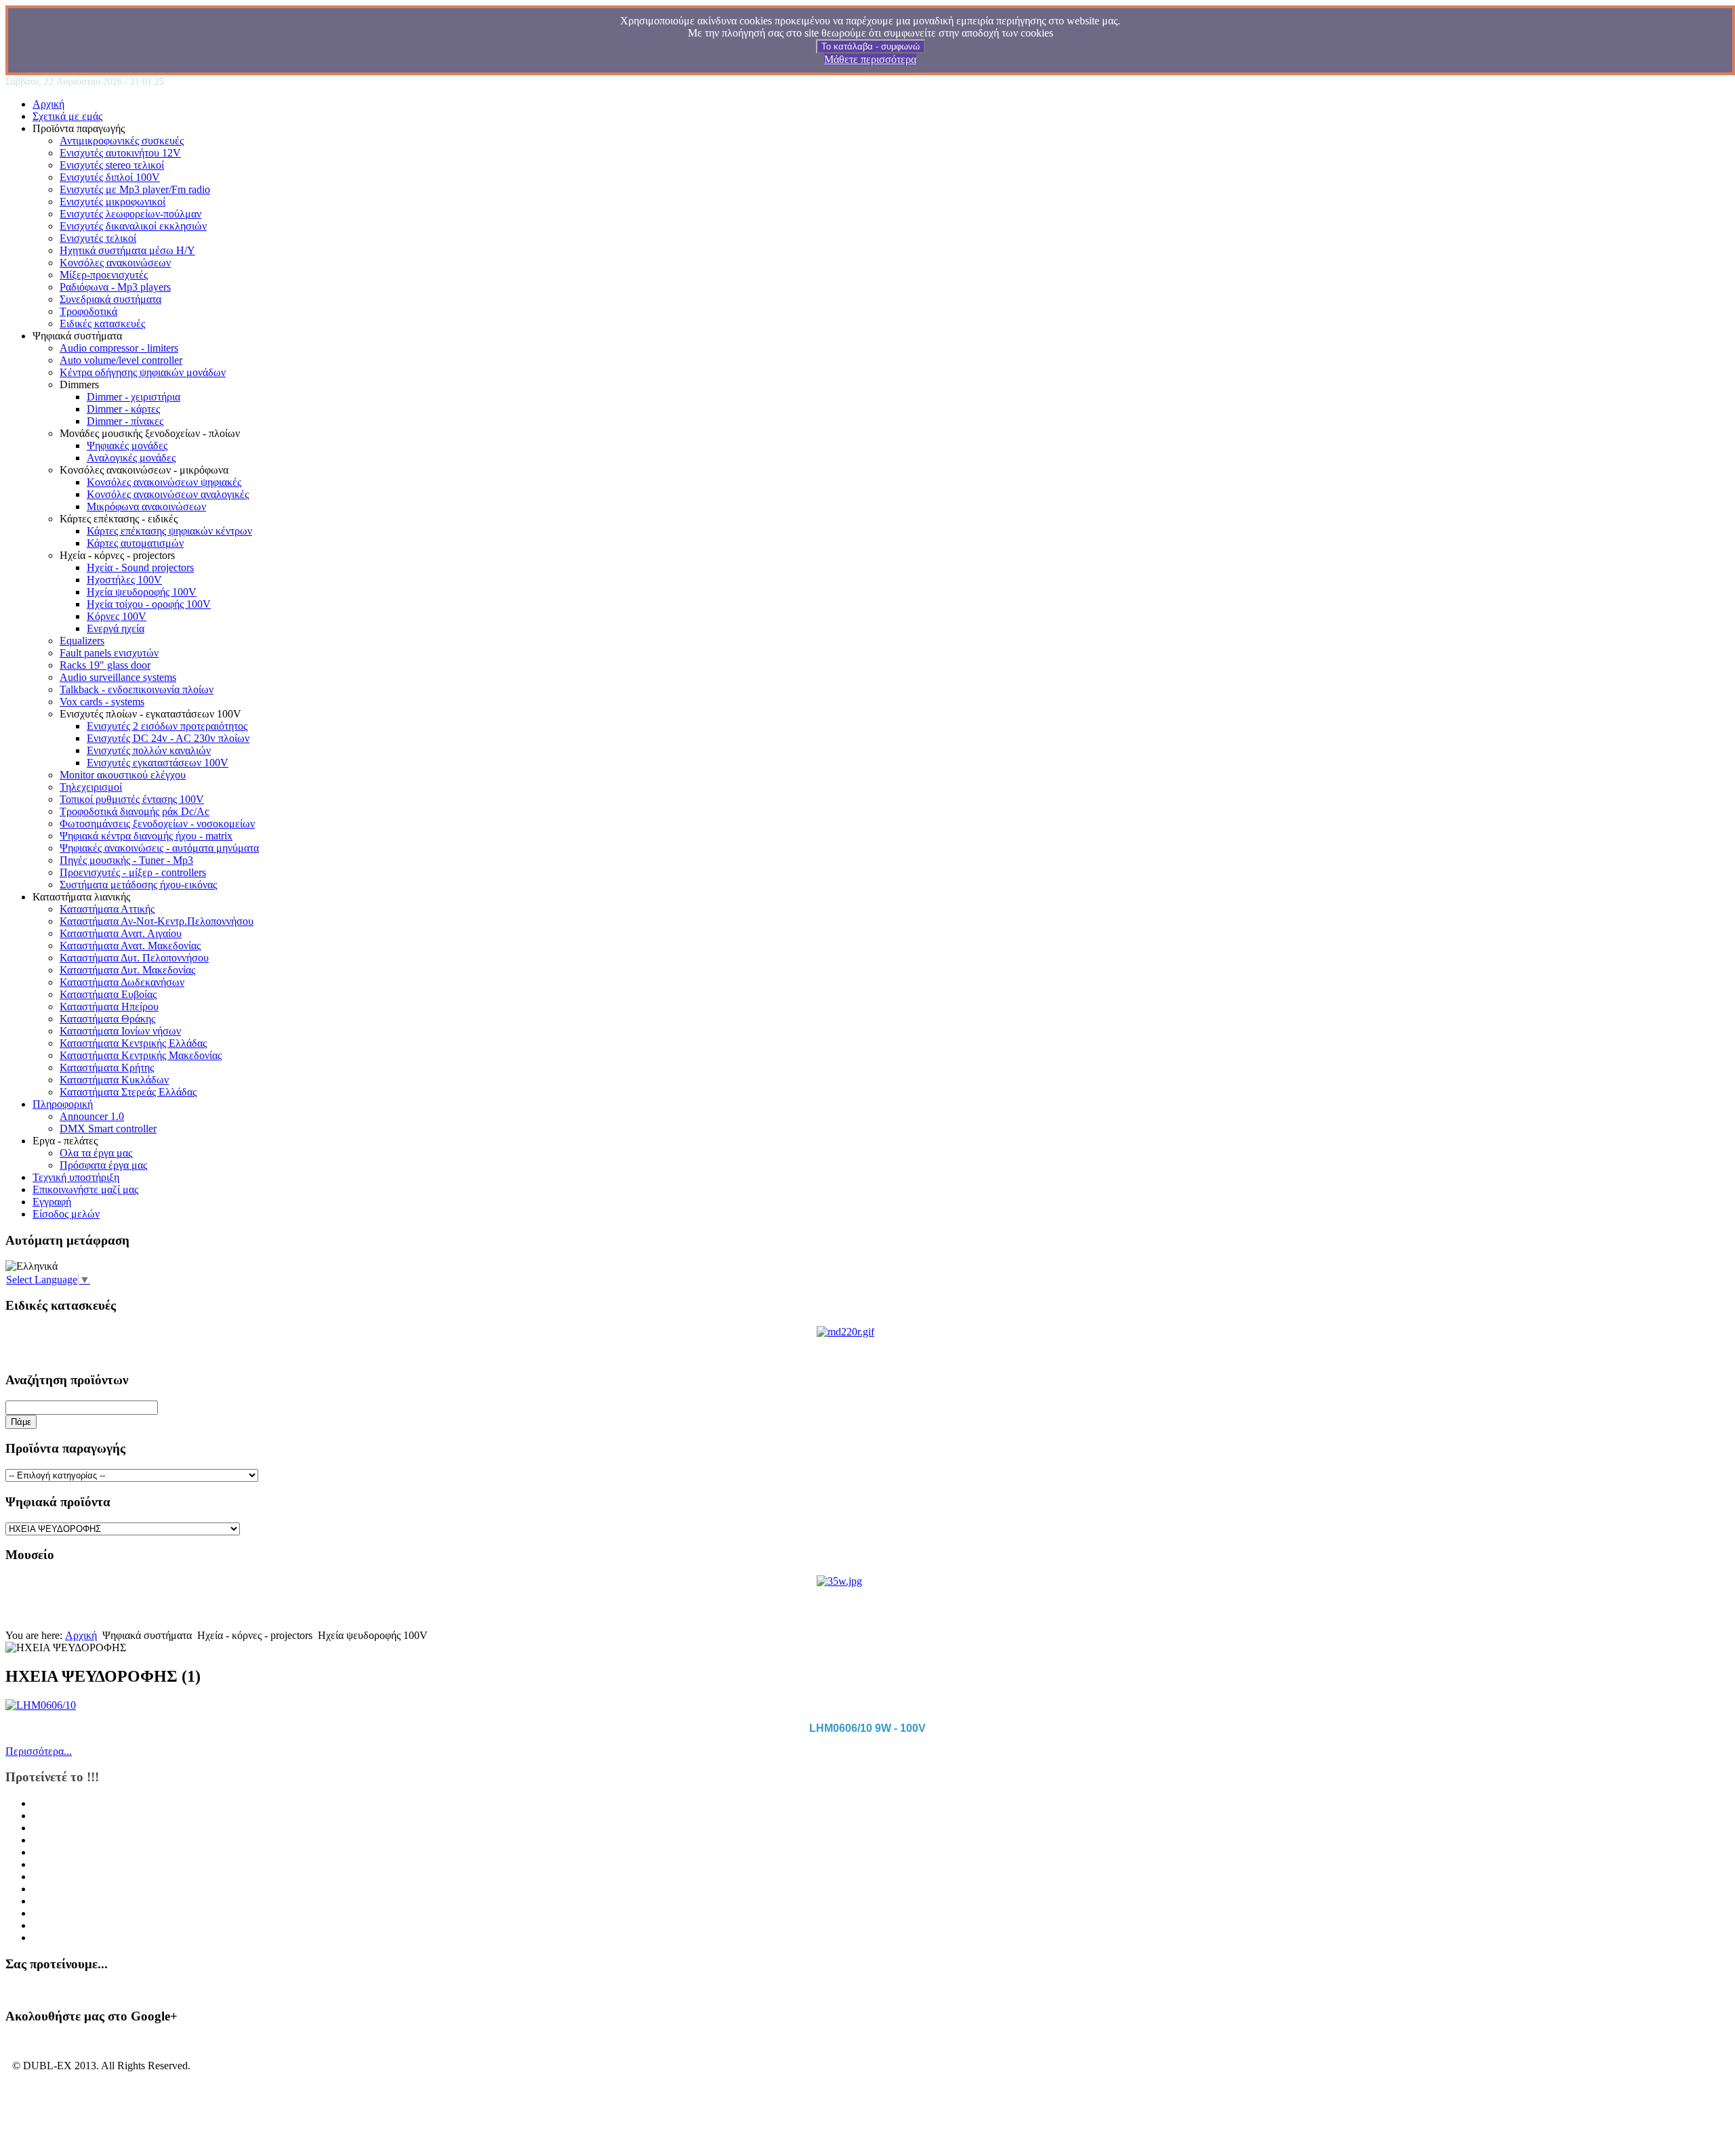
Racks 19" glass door (105, 665)
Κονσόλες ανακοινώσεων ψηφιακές (164, 482)
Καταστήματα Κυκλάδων (114, 1080)
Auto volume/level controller (121, 360)
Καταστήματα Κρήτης (107, 1067)
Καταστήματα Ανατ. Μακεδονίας (130, 946)
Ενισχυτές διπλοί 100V (110, 177)
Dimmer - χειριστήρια (134, 397)
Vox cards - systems (102, 702)
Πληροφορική (63, 1104)
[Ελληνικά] (32, 1266)
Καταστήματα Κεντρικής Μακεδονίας (141, 1055)
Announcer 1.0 (92, 1116)
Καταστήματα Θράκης (107, 1019)
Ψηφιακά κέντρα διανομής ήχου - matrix (146, 836)
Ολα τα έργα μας (96, 1153)
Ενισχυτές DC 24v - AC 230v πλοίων (168, 738)
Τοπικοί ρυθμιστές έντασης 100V (132, 799)
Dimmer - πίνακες (125, 421)
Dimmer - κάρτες (123, 409)
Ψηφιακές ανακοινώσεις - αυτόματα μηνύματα (159, 848)
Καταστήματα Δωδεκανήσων (122, 982)
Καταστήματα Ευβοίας (108, 994)
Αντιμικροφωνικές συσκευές (122, 141)
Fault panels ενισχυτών (109, 653)
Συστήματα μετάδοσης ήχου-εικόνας (138, 885)
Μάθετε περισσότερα (870, 59)
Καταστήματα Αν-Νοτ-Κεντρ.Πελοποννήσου (157, 921)
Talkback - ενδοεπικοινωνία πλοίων (137, 689)
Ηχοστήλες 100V (124, 580)
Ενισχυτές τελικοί (98, 238)
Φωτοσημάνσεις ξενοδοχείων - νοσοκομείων (157, 824)
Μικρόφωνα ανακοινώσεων (146, 506)
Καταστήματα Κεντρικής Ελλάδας (133, 1043)
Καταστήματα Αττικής (107, 909)
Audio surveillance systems (118, 677)
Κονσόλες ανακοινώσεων (115, 263)
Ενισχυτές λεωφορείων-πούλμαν (130, 214)
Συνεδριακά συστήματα (110, 299)
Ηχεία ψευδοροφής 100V (142, 592)
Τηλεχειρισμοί (91, 787)
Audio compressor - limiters (119, 348)
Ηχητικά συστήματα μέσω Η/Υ (127, 250)
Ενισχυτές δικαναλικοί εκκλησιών (133, 226)
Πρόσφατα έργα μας (103, 1165)
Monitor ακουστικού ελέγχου (123, 775)
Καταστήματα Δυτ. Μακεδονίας (127, 970)
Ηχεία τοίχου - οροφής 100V (149, 604)
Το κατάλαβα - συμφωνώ (871, 46)
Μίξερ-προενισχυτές (104, 275)
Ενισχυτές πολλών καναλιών (149, 750)
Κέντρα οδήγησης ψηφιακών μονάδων (143, 372)
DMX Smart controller (108, 1128)
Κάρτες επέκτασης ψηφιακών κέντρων (169, 531)
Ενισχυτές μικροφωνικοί (113, 202)
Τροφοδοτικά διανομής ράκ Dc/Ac (135, 811)
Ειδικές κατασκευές (102, 324)
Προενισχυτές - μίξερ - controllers (133, 872)
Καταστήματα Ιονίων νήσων (120, 1031)
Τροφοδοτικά (88, 311)
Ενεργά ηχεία (116, 628)
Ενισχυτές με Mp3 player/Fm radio (135, 189)
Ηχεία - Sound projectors (140, 567)
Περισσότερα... (39, 1751)
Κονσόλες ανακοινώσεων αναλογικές (168, 494)
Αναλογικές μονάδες (131, 458)
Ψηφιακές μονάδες (127, 445)
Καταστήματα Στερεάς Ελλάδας (128, 1092)
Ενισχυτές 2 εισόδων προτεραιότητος (167, 726)
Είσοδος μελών (66, 1214)
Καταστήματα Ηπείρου (109, 1007)
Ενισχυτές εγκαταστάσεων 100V (158, 763)
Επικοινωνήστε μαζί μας (85, 1189)
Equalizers (82, 641)
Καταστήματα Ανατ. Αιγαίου (121, 933)
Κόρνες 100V (117, 616)
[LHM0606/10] (41, 1705)
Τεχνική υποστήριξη (76, 1177)
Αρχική (48, 104)
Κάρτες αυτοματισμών (135, 543)
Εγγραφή (52, 1202)
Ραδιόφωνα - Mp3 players (115, 287)
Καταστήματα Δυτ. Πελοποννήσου (134, 958)
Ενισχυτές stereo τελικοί (112, 165)
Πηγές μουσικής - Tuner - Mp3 (126, 860)
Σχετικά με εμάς (67, 116)
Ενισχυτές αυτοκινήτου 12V (120, 153)
